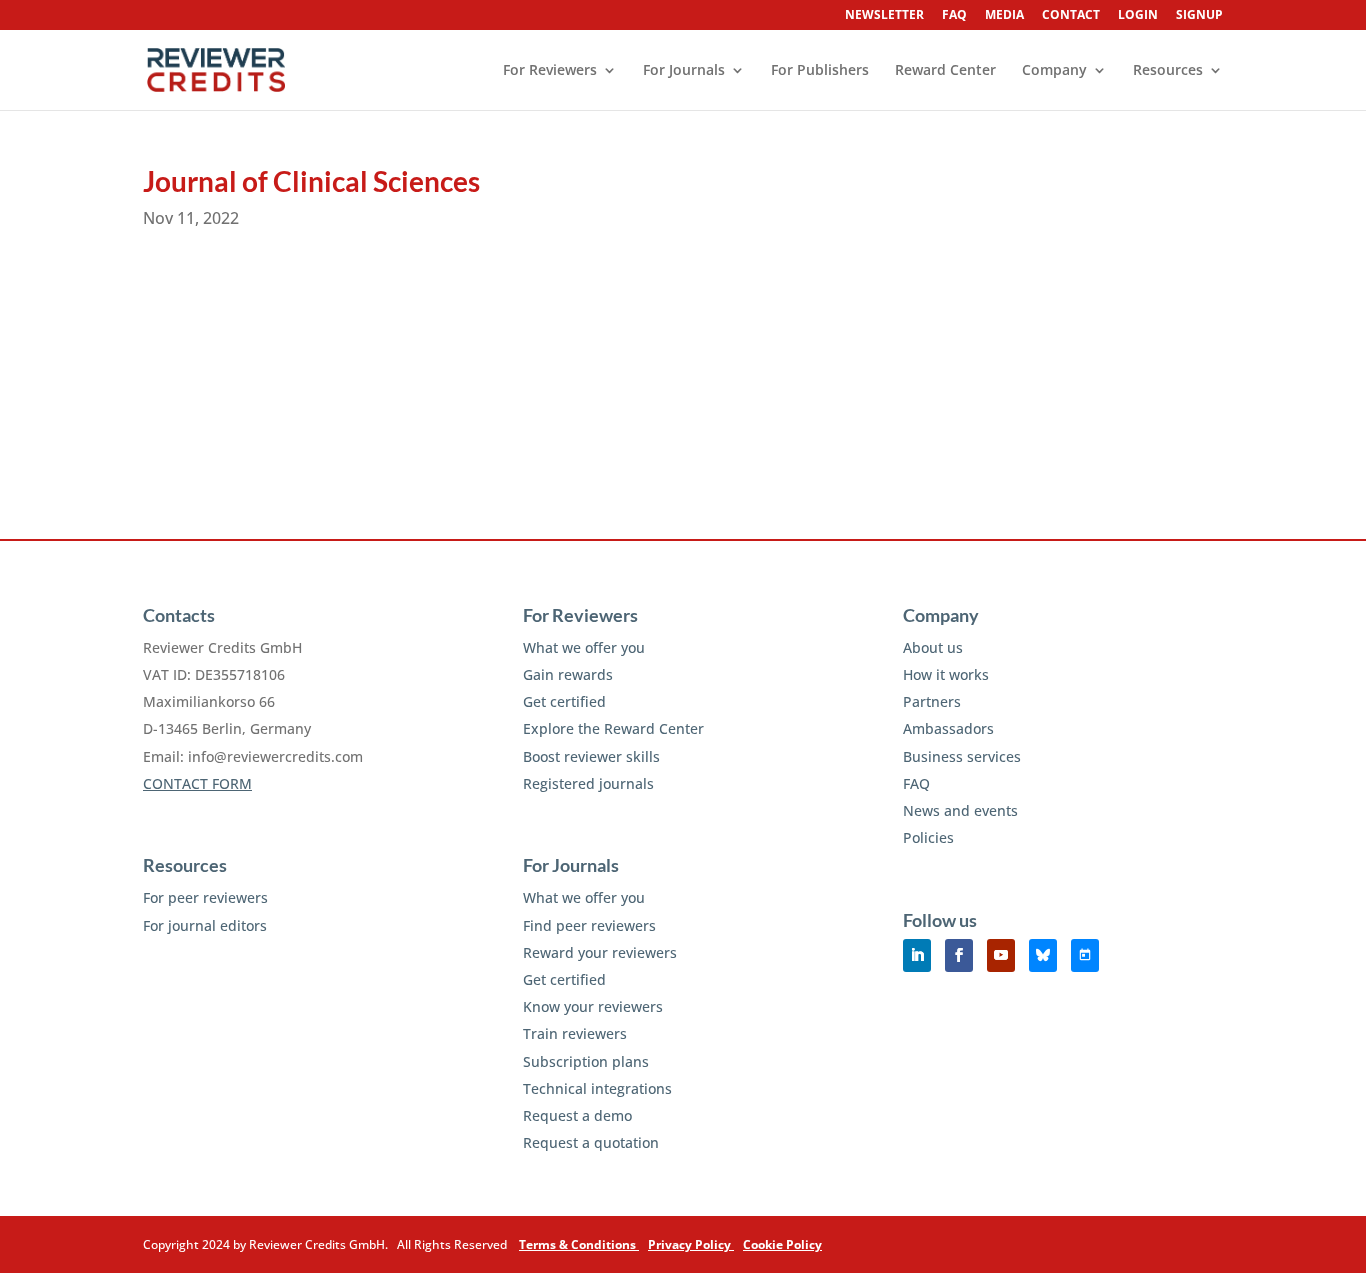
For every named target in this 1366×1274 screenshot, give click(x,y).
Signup (1199, 16)
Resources (1168, 71)
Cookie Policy (782, 1244)
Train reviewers (575, 1033)
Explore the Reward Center (613, 728)
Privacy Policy (691, 1244)
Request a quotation (591, 1142)
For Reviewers (550, 71)
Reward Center (945, 71)
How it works (946, 674)
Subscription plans (586, 1061)
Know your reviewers (593, 1006)
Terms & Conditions (579, 1244)
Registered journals (588, 783)
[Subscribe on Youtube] (1001, 955)
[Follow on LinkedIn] (917, 955)
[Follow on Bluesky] (1043, 955)
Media (1004, 16)
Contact (1071, 16)
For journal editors (205, 925)
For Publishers (820, 71)
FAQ (954, 16)
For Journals (684, 71)
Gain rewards (568, 674)
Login (1138, 16)
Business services (962, 756)
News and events (960, 810)
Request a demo (577, 1115)
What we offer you (584, 647)
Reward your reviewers (600, 952)
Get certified (564, 701)
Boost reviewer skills (591, 756)
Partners (932, 701)
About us (933, 647)
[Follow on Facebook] (959, 955)
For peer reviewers (205, 897)
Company (1054, 71)
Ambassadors (948, 728)
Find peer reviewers (589, 925)
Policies (928, 837)
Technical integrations (597, 1088)
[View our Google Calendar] (1085, 955)
